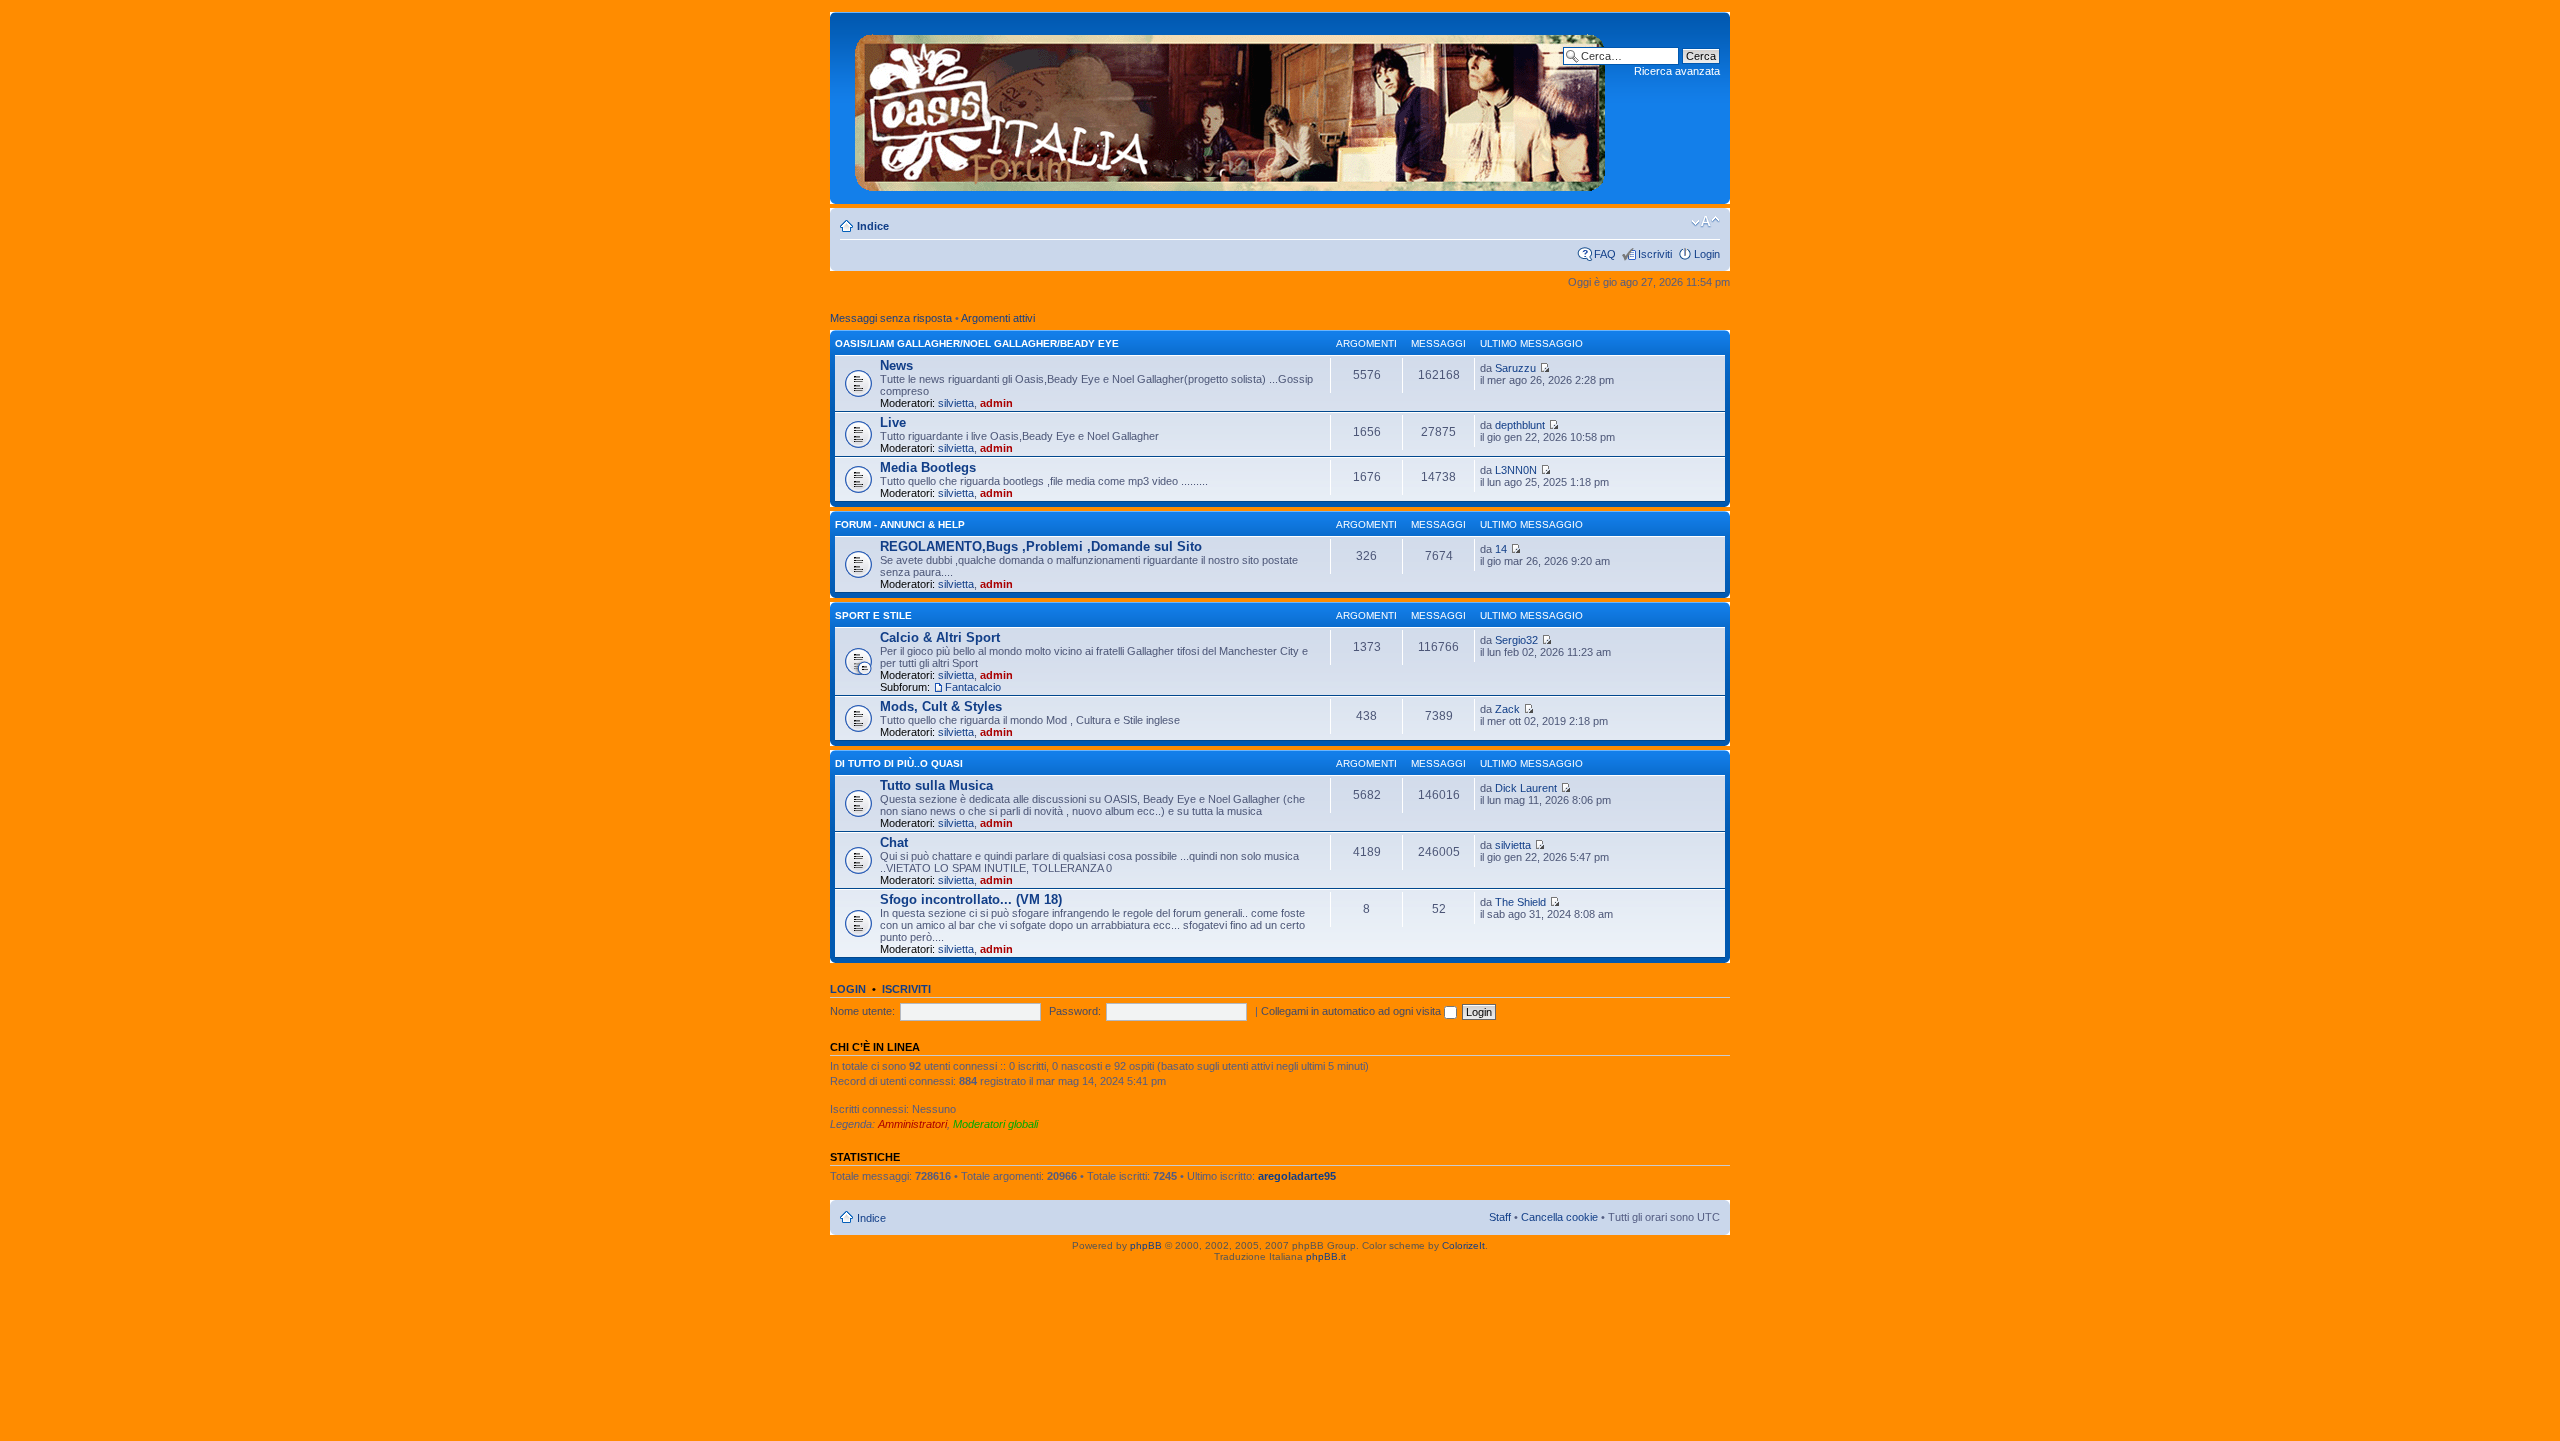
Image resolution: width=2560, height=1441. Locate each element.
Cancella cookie (1559, 1217)
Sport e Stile (873, 615)
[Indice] (1230, 108)
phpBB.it (1326, 1256)
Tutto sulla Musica (936, 785)
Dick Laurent (1526, 788)
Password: (1075, 1011)
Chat (894, 842)
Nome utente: (862, 1011)
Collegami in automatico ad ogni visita (1352, 1011)
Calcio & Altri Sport (940, 637)
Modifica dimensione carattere (1705, 222)
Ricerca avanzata (1677, 71)
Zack (1507, 709)
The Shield (1520, 902)
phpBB (1146, 1245)
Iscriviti (1655, 254)
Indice (873, 226)
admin (996, 403)
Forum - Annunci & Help (900, 524)
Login (1707, 254)
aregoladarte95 (1297, 1176)
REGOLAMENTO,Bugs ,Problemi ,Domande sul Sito (1041, 546)
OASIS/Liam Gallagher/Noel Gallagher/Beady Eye (977, 343)
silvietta (956, 403)
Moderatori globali (995, 1124)
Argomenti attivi (998, 318)
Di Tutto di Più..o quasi (899, 763)
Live (893, 422)
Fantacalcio (973, 687)
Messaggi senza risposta (891, 318)
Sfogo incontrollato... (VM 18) (971, 899)
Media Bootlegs (928, 467)
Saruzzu (1515, 368)
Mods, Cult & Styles (941, 706)
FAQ (1605, 254)
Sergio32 (1516, 640)
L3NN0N (1516, 470)
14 (1501, 549)
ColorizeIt (1463, 1245)
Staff (1500, 1217)
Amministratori (912, 1124)
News (896, 365)
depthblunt (1520, 425)
